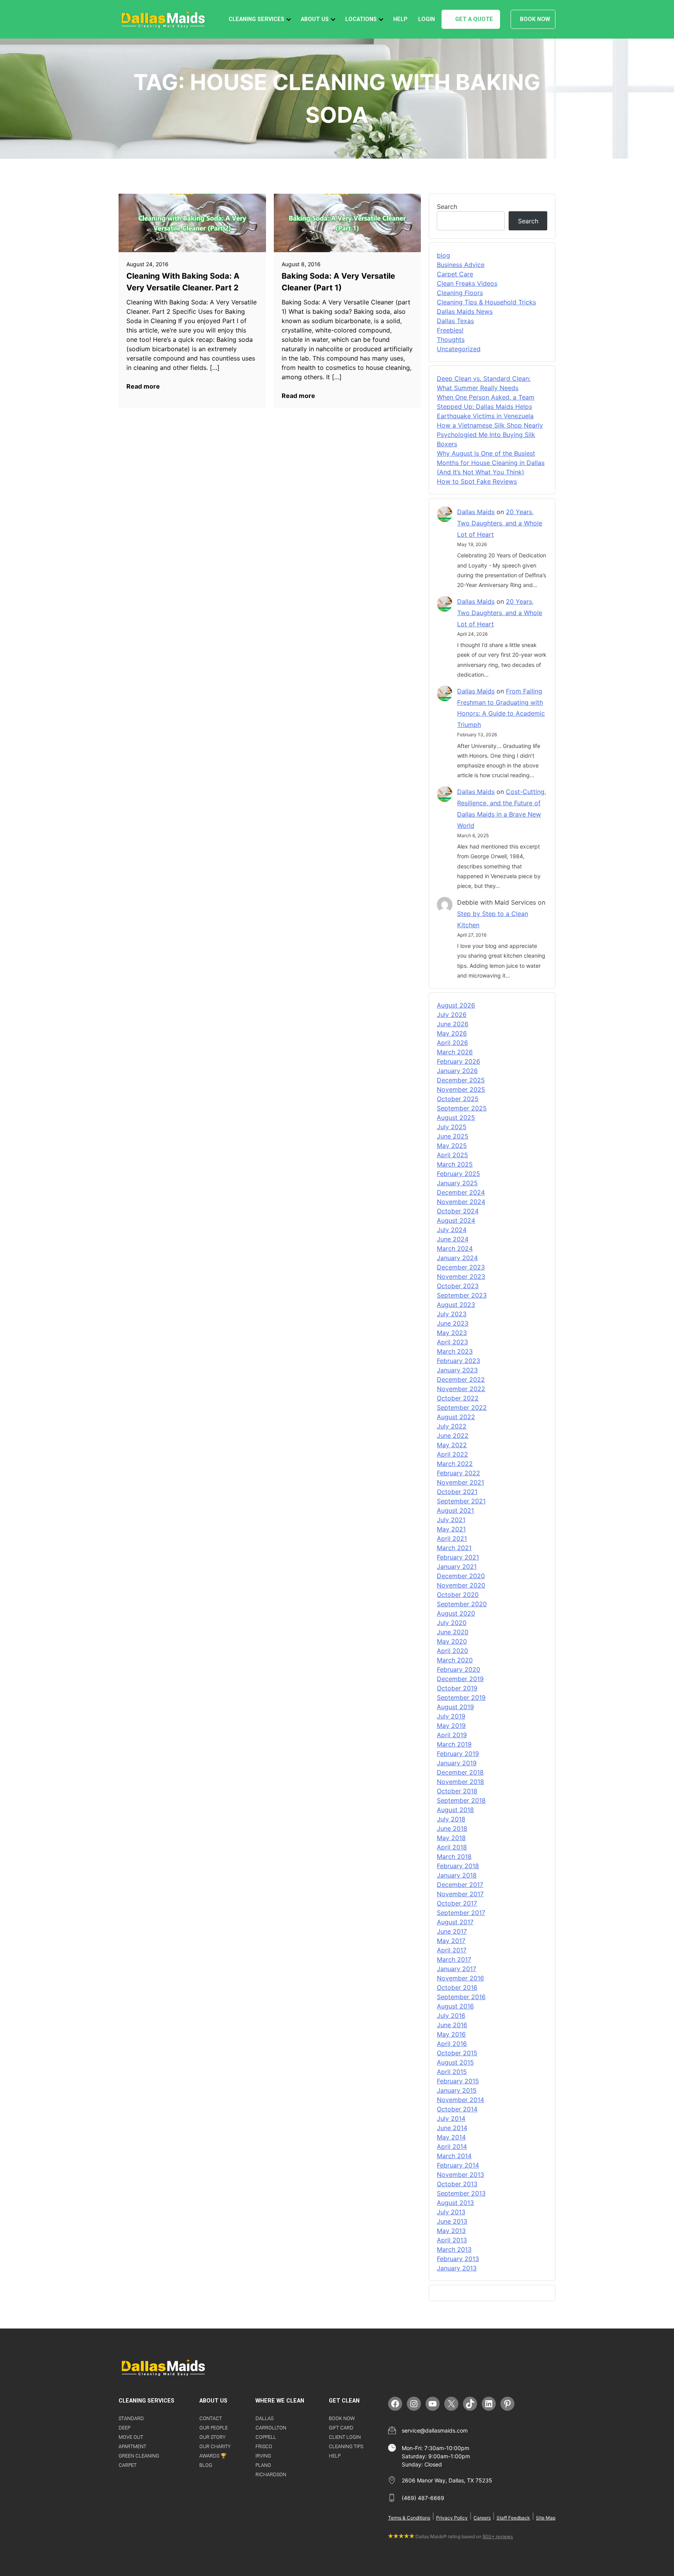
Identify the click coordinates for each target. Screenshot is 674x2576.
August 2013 (455, 2203)
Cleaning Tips (346, 2446)
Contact (211, 2418)
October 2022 (458, 1398)
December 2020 (461, 1576)
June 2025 (453, 1136)
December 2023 (461, 1267)
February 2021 (458, 1557)
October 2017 (457, 1903)
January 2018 (457, 1875)
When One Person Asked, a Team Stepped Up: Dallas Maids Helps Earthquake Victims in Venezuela (486, 407)
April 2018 (452, 1847)
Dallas (264, 2418)
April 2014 (452, 2146)
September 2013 (461, 2193)
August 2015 (455, 2062)
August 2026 (456, 1005)
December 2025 (461, 1080)
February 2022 (458, 1473)
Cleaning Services (256, 19)
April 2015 (452, 2072)
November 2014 (460, 2100)
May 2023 (452, 1333)
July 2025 (452, 1127)
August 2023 (456, 1305)
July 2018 (451, 1819)
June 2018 (452, 1828)
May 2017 (451, 1941)
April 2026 (452, 1043)
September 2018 (461, 1800)
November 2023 (461, 1277)
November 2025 (461, 1089)
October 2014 (457, 2109)
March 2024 (455, 1248)
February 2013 (458, 2259)
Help (400, 19)
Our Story (212, 2437)
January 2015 (457, 2090)
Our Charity (215, 2446)
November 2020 (461, 1585)
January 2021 (457, 1566)
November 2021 (460, 1482)
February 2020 (458, 1669)
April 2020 (452, 1651)
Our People (214, 2428)
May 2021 (451, 1529)
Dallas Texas (455, 321)
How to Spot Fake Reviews (477, 481)
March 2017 (454, 1959)
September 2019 (461, 1697)
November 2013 (460, 2175)
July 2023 (452, 1314)
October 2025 (458, 1099)
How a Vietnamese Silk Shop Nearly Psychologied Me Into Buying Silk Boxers (490, 435)
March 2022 (455, 1464)
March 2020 (455, 1660)
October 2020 (458, 1595)
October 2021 (457, 1492)
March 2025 (455, 1164)
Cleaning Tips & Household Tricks (486, 302)
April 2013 (452, 2240)
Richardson (271, 2474)
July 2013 (451, 2212)
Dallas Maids (476, 512)
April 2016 (452, 2044)
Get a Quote (474, 19)
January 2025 (457, 1183)
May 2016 (451, 2034)
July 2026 (452, 1015)
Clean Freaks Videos (467, 283)
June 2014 (452, 2128)
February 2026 (458, 1061)
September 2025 (462, 1108)
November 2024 (461, 1202)
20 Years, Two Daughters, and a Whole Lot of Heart (500, 523)
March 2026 (455, 1052)
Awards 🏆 (213, 2456)
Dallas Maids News (465, 311)
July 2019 (451, 1716)
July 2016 (451, 2016)
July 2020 (452, 1623)
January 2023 (457, 1370)
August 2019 (455, 1707)
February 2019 (458, 1754)
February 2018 (458, 1866)
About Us (315, 19)
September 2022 (462, 1407)
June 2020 (453, 1632)
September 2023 (462, 1295)
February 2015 (458, 2081)
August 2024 (456, 1220)
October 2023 (458, 1286)
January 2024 (457, 1258)
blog (443, 255)
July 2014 (451, 2118)
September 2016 (461, 1997)
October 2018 (457, 1791)
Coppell (266, 2437)
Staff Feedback (513, 2518)
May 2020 (452, 1641)
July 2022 (452, 1426)
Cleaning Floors (460, 293)
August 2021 (455, 1510)
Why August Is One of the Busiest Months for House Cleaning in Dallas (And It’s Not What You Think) (491, 463)
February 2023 (458, 1361)
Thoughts (451, 339)
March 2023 (455, 1351)
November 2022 (461, 1389)
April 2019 (452, 1735)
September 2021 (461, 1501)
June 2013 (452, 2221)
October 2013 (457, 2184)
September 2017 (461, 1913)
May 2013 (451, 2231)
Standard (131, 2418)
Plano (263, 2465)
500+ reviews (498, 2536)
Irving (263, 2456)
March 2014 (454, 2156)
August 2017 (455, 1922)
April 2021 (452, 1538)
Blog (206, 2465)
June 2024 (453, 1239)
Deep (124, 2428)
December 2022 (461, 1379)
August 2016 (455, 2006)
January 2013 (457, 2268)
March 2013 (454, 2249)
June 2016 (452, 2025)
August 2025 (456, 1117)
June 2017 (452, 1931)
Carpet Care (455, 274)
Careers (482, 2518)
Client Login (345, 2437)
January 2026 (457, 1071)
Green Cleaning (139, 2456)
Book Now (535, 19)
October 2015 (457, 2053)
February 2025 (458, 1174)
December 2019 (460, 1679)
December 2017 (460, 1885)
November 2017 (460, 1894)
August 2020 (456, 1613)
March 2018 (454, 1856)
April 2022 (452, 1454)
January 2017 (457, 1969)
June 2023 (453, 1323)
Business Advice (461, 265)
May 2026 (452, 1033)
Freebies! (450, 330)
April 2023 (452, 1342)
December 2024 (461, 1192)
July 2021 (451, 1520)
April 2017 (452, 1950)
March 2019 (454, 1744)
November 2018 (460, 1782)
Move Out (131, 2437)
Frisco (264, 2446)
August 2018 (455, 1810)
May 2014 (451, 2137)
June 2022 (453, 1436)
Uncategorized (459, 349)
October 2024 (458, 1211)
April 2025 (452, 1155)
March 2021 (454, 1548)
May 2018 (451, 1838)
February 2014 (458, 2165)
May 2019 (451, 1726)
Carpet (128, 2465)
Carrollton (271, 2428)
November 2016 (460, 1978)
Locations (361, 19)
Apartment (132, 2446)
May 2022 (452, 1445)
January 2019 (457, 1763)
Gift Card (341, 2428)
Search (447, 207)
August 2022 (456, 1417)
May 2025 (452, 1146)
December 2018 (460, 1772)
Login (427, 19)
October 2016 (457, 1987)
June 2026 (453, 1024)
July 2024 (452, 1230)
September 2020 (462, 1604)
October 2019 (457, 1688)
